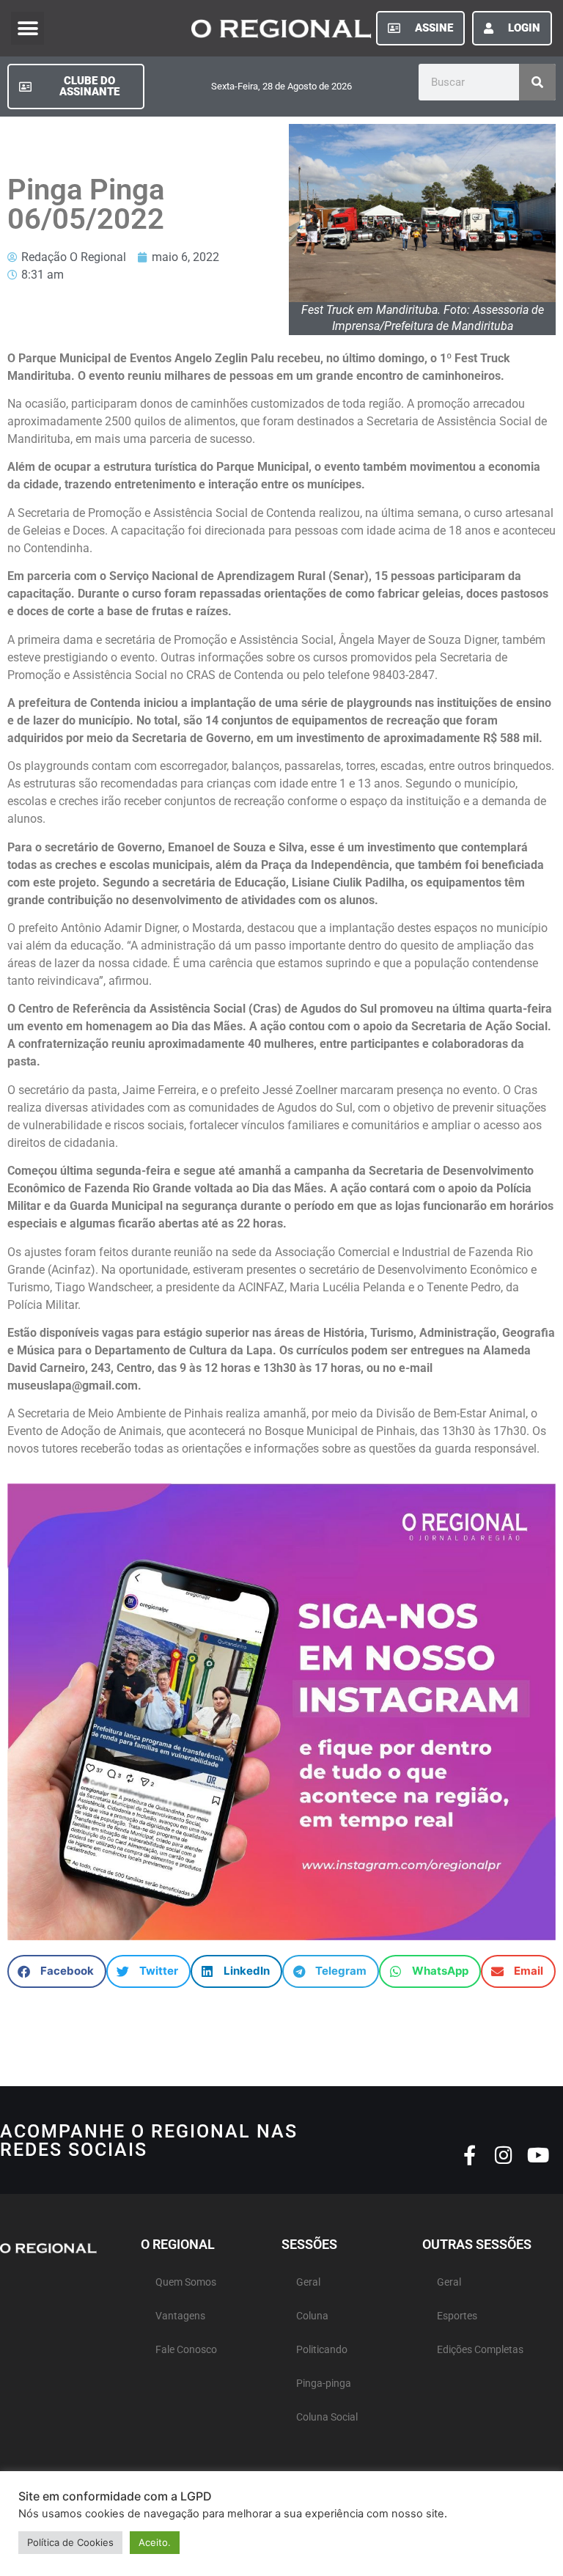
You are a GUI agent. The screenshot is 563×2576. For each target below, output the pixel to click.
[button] (27, 28)
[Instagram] (504, 2155)
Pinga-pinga (324, 2384)
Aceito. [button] (155, 2542)
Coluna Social (327, 2417)
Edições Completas (480, 2350)
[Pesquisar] (537, 82)
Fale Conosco (186, 2350)
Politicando (322, 2350)
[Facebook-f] (470, 2155)
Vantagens (180, 2316)
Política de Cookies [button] (70, 2542)
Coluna (312, 2316)
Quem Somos (186, 2282)
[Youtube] (538, 2155)
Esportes (457, 2316)
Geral (308, 2282)
